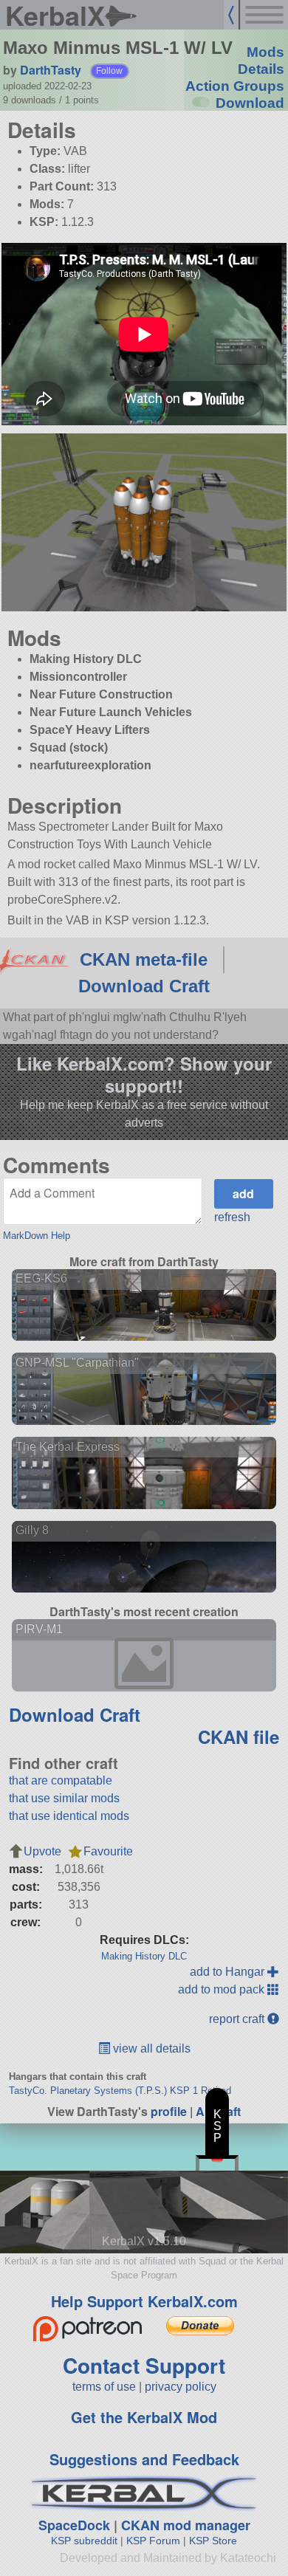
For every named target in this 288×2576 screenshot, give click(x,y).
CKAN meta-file (144, 959)
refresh (232, 1217)
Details (261, 69)
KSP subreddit (84, 2541)
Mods (265, 52)
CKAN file (239, 1737)
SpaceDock (74, 2525)
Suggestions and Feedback (144, 2459)
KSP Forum (153, 2541)
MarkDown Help (37, 1236)
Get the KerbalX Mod (144, 2417)
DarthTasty (51, 70)
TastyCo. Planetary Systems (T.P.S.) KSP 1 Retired (120, 2091)
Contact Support (144, 2365)
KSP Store (213, 2541)
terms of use (104, 2387)
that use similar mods (64, 1798)
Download (250, 103)
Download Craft (144, 986)
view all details (150, 2048)
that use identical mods (69, 1816)
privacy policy (181, 2387)
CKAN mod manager (186, 2525)
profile (169, 2111)
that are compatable (61, 1780)
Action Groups (235, 86)
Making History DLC (144, 1956)
